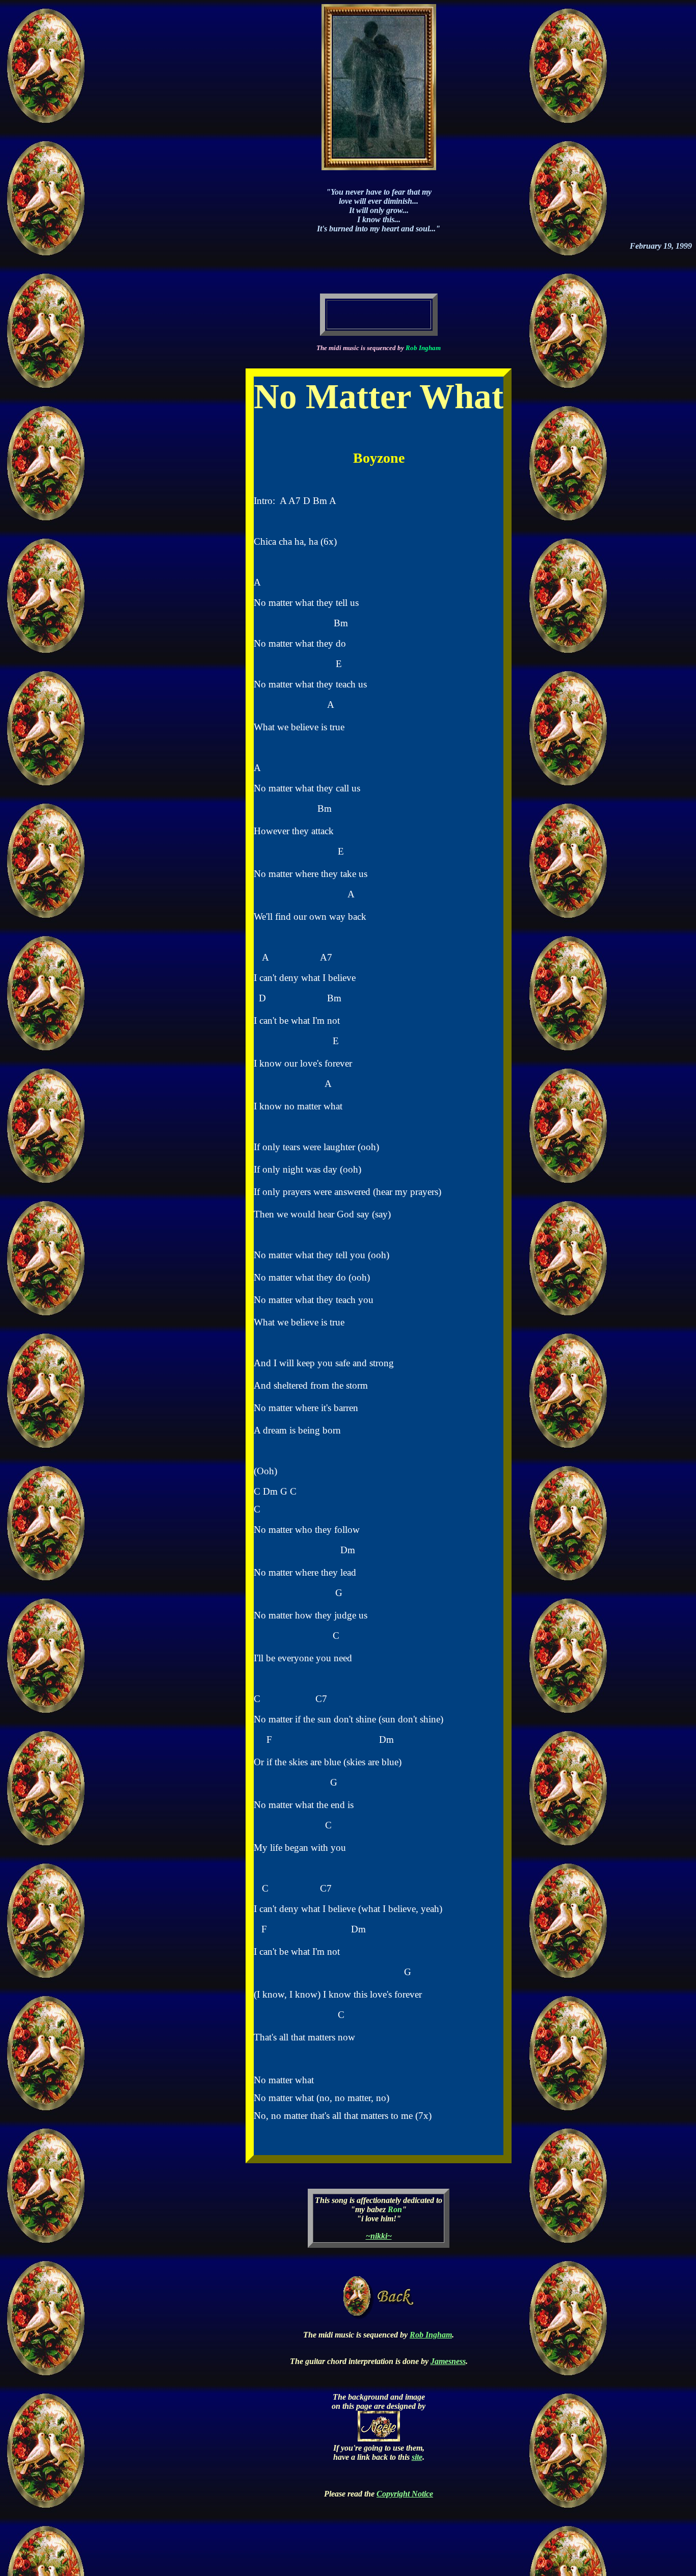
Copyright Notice (405, 2494)
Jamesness (448, 2361)
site (417, 2457)
